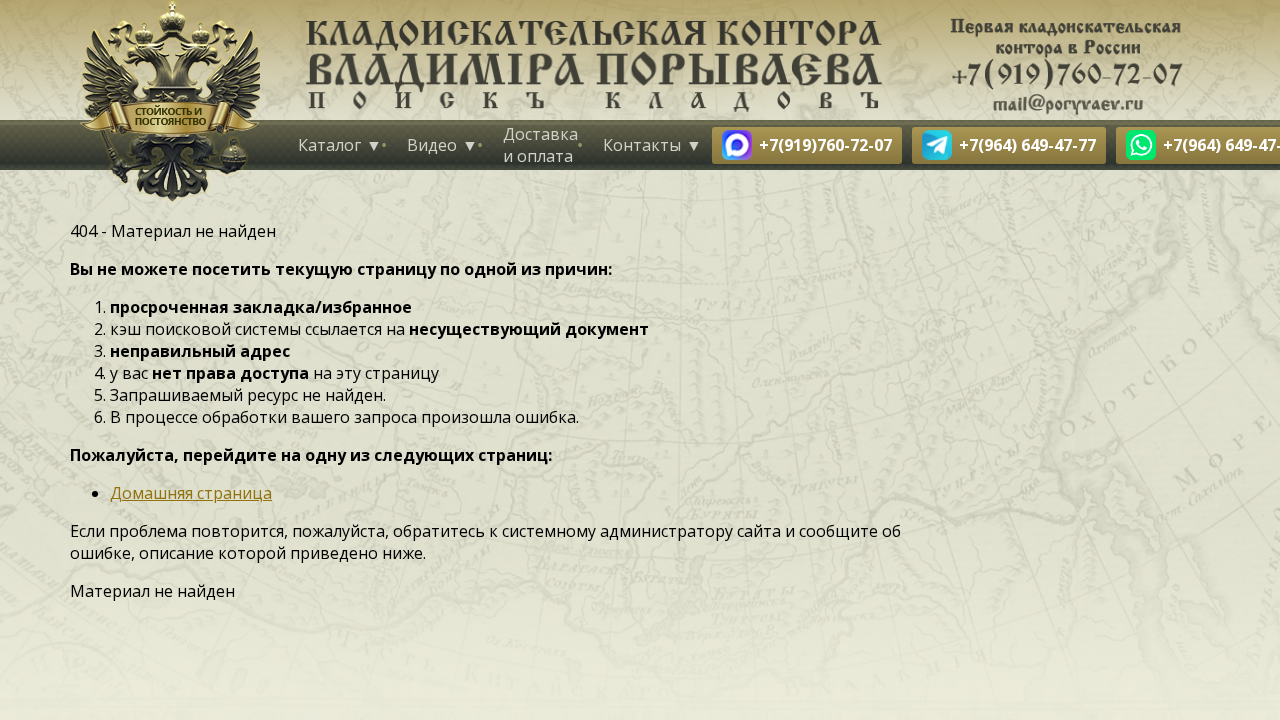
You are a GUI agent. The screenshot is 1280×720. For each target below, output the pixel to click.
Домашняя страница (191, 493)
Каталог (329, 145)
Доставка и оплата (540, 145)
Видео (432, 145)
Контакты (642, 145)
